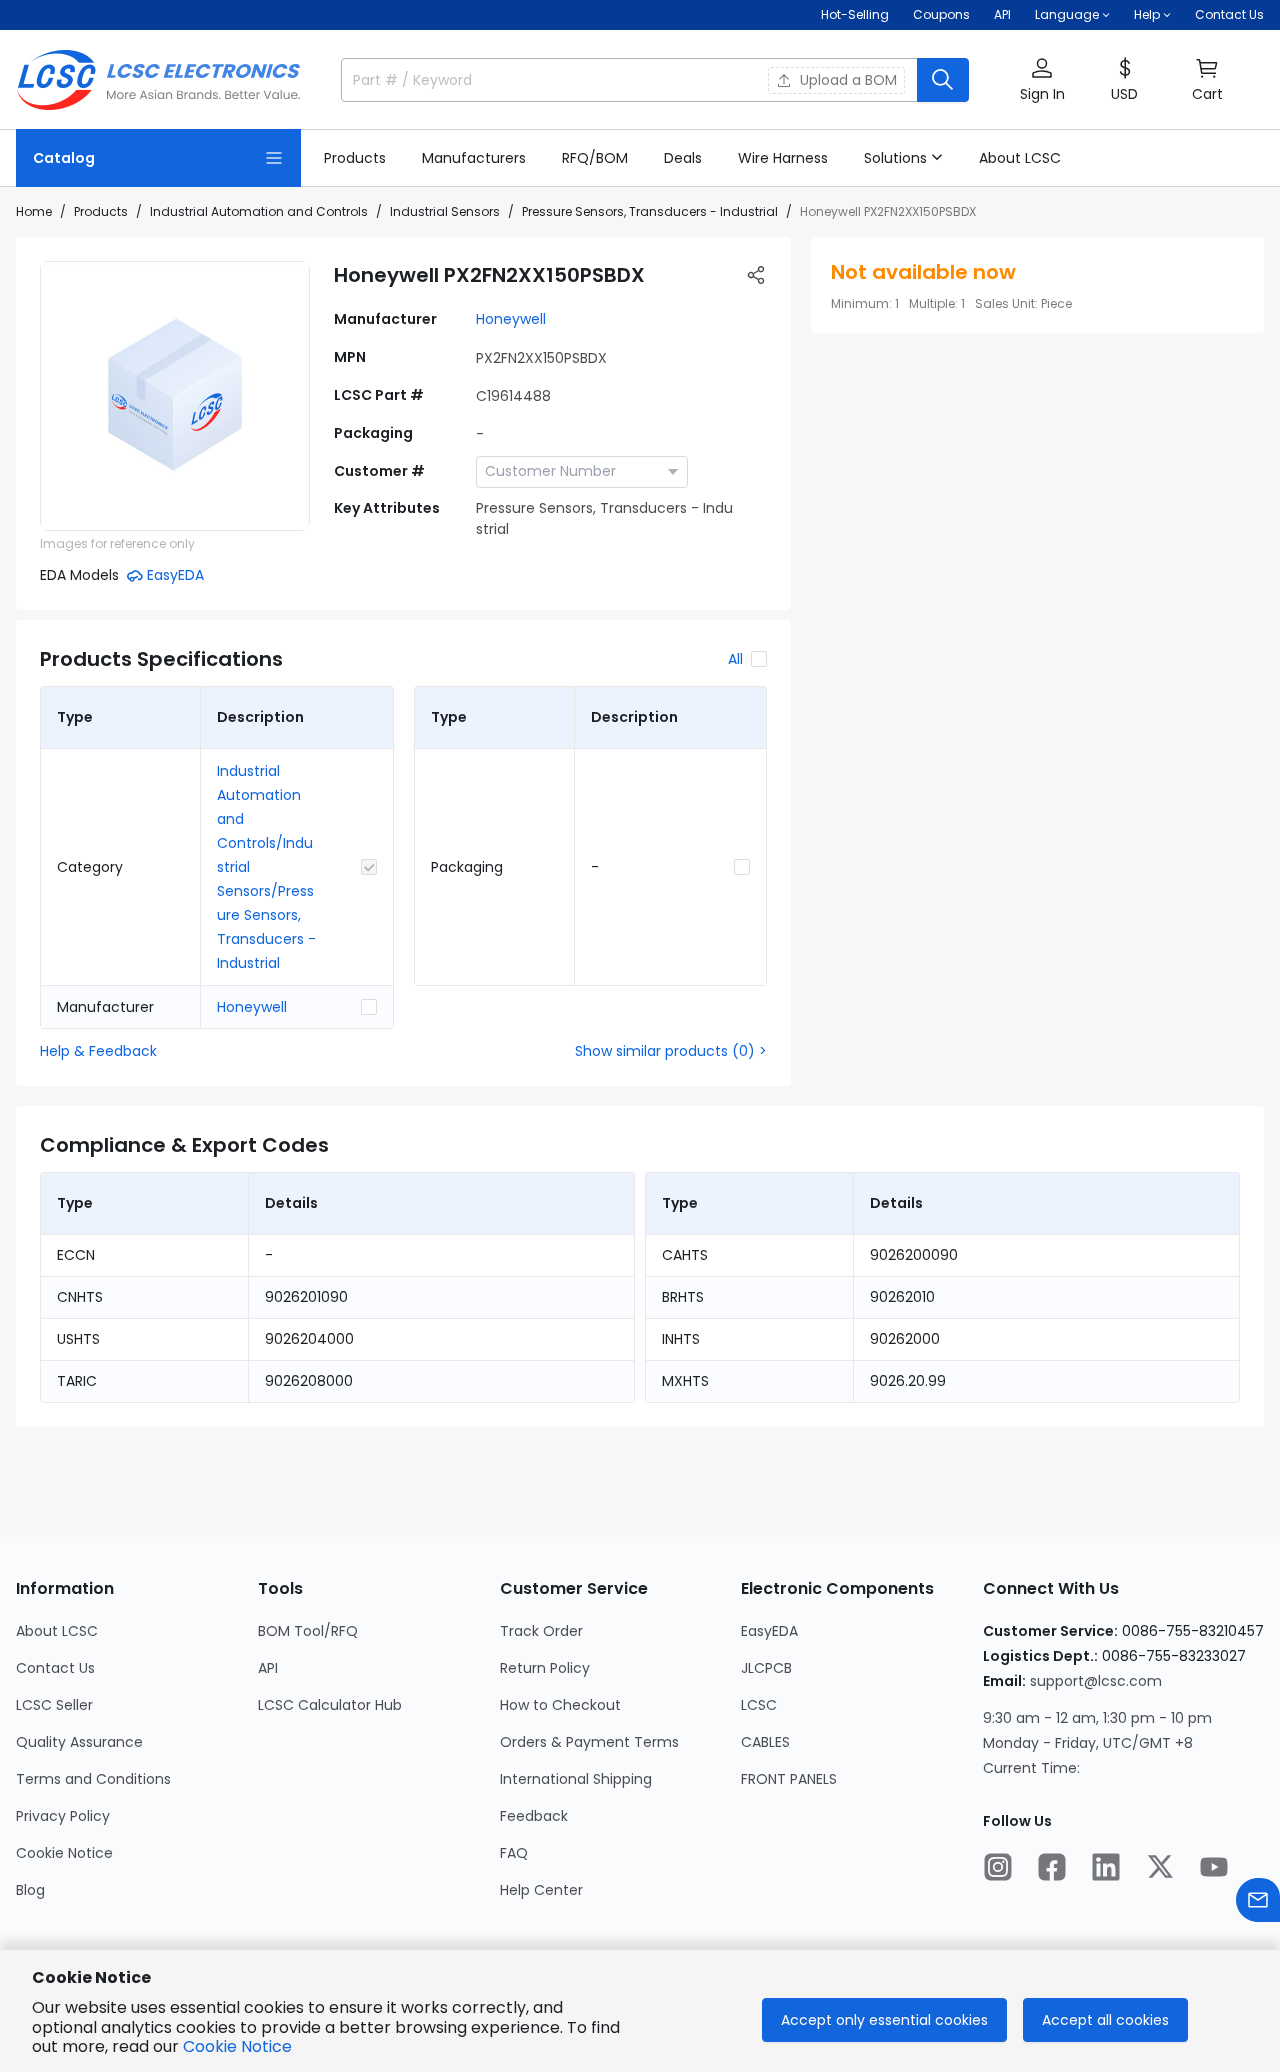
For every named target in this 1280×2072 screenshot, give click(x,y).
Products (101, 211)
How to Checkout (560, 1705)
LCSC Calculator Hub (330, 1705)
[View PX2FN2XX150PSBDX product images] (175, 396)
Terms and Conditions (93, 1779)
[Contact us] (1258, 1900)
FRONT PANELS (789, 1779)
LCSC (759, 1705)
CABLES (765, 1742)
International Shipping (576, 1779)
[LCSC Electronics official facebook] (1052, 1867)
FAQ (514, 1853)
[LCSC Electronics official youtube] (1214, 1867)
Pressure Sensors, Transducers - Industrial (650, 211)
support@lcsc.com (1096, 1681)
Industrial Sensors (445, 211)
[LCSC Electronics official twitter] (1160, 1867)
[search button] (943, 80)
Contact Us (1229, 14)
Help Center (541, 1890)
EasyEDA (769, 1631)
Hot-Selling (855, 14)
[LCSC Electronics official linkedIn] (1106, 1867)
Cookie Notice (64, 1853)
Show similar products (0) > (671, 1051)
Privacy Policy (63, 1816)
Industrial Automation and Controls (259, 211)
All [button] (735, 659)
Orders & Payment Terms (589, 1742)
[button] (1042, 80)
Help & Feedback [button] (98, 1051)
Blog (30, 1890)
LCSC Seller (54, 1705)
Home (34, 211)
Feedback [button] (534, 1816)
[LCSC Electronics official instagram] (998, 1867)
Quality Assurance (79, 1742)
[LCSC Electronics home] (158, 80)
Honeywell (511, 319)
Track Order (541, 1631)
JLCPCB (766, 1668)
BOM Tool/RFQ (308, 1631)
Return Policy (545, 1668)
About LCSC (57, 1631)
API (1002, 14)
